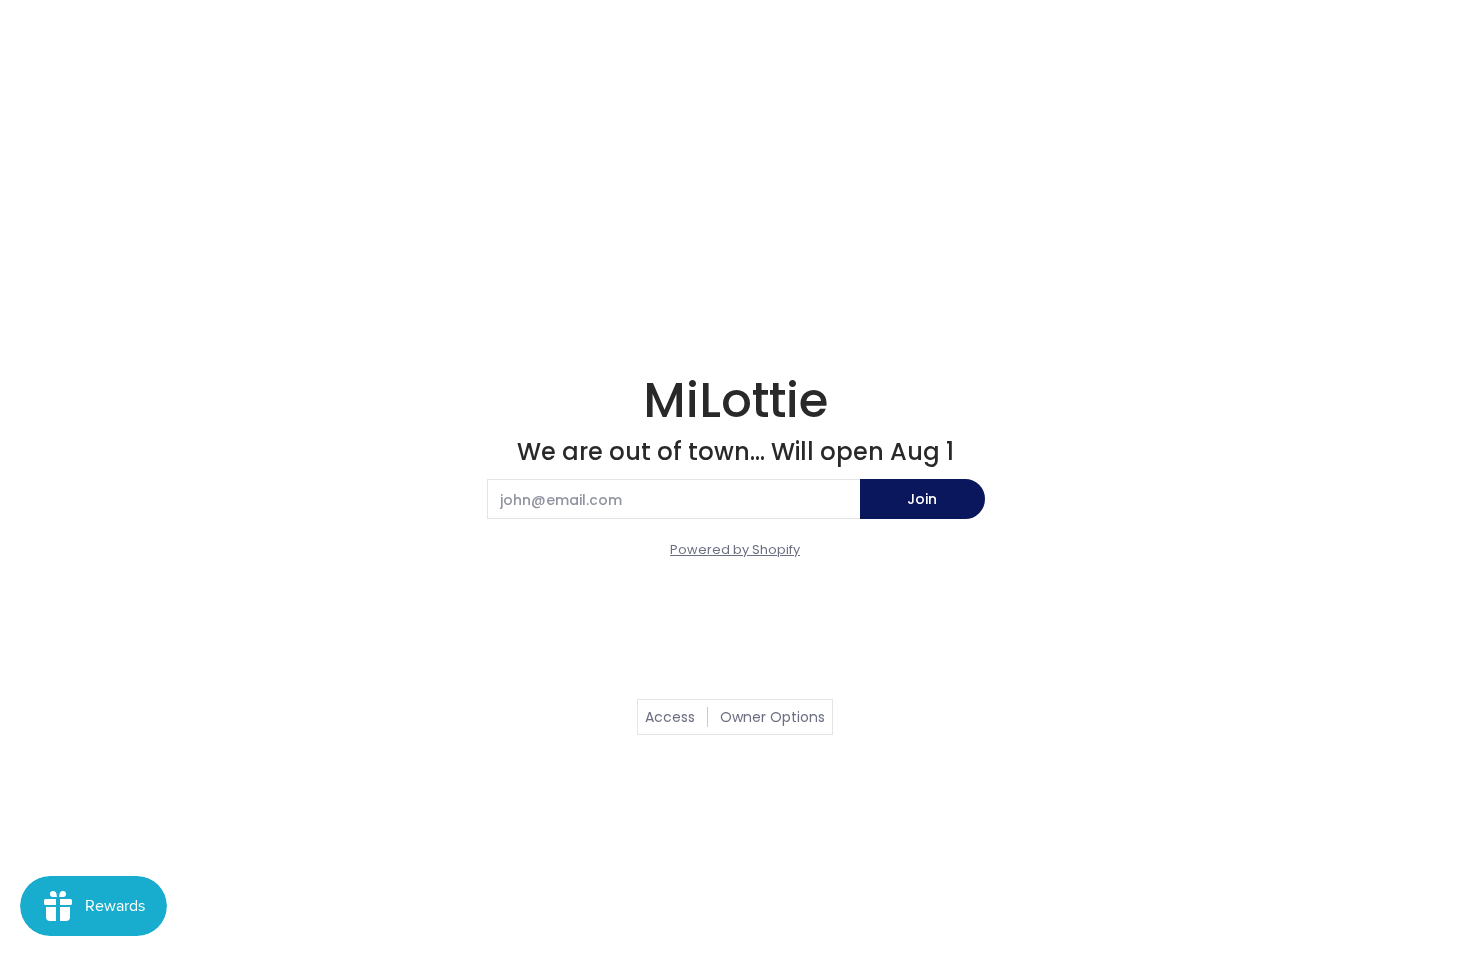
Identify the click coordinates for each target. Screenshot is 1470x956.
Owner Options (772, 717)
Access (670, 717)
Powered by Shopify (735, 549)
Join (922, 499)
